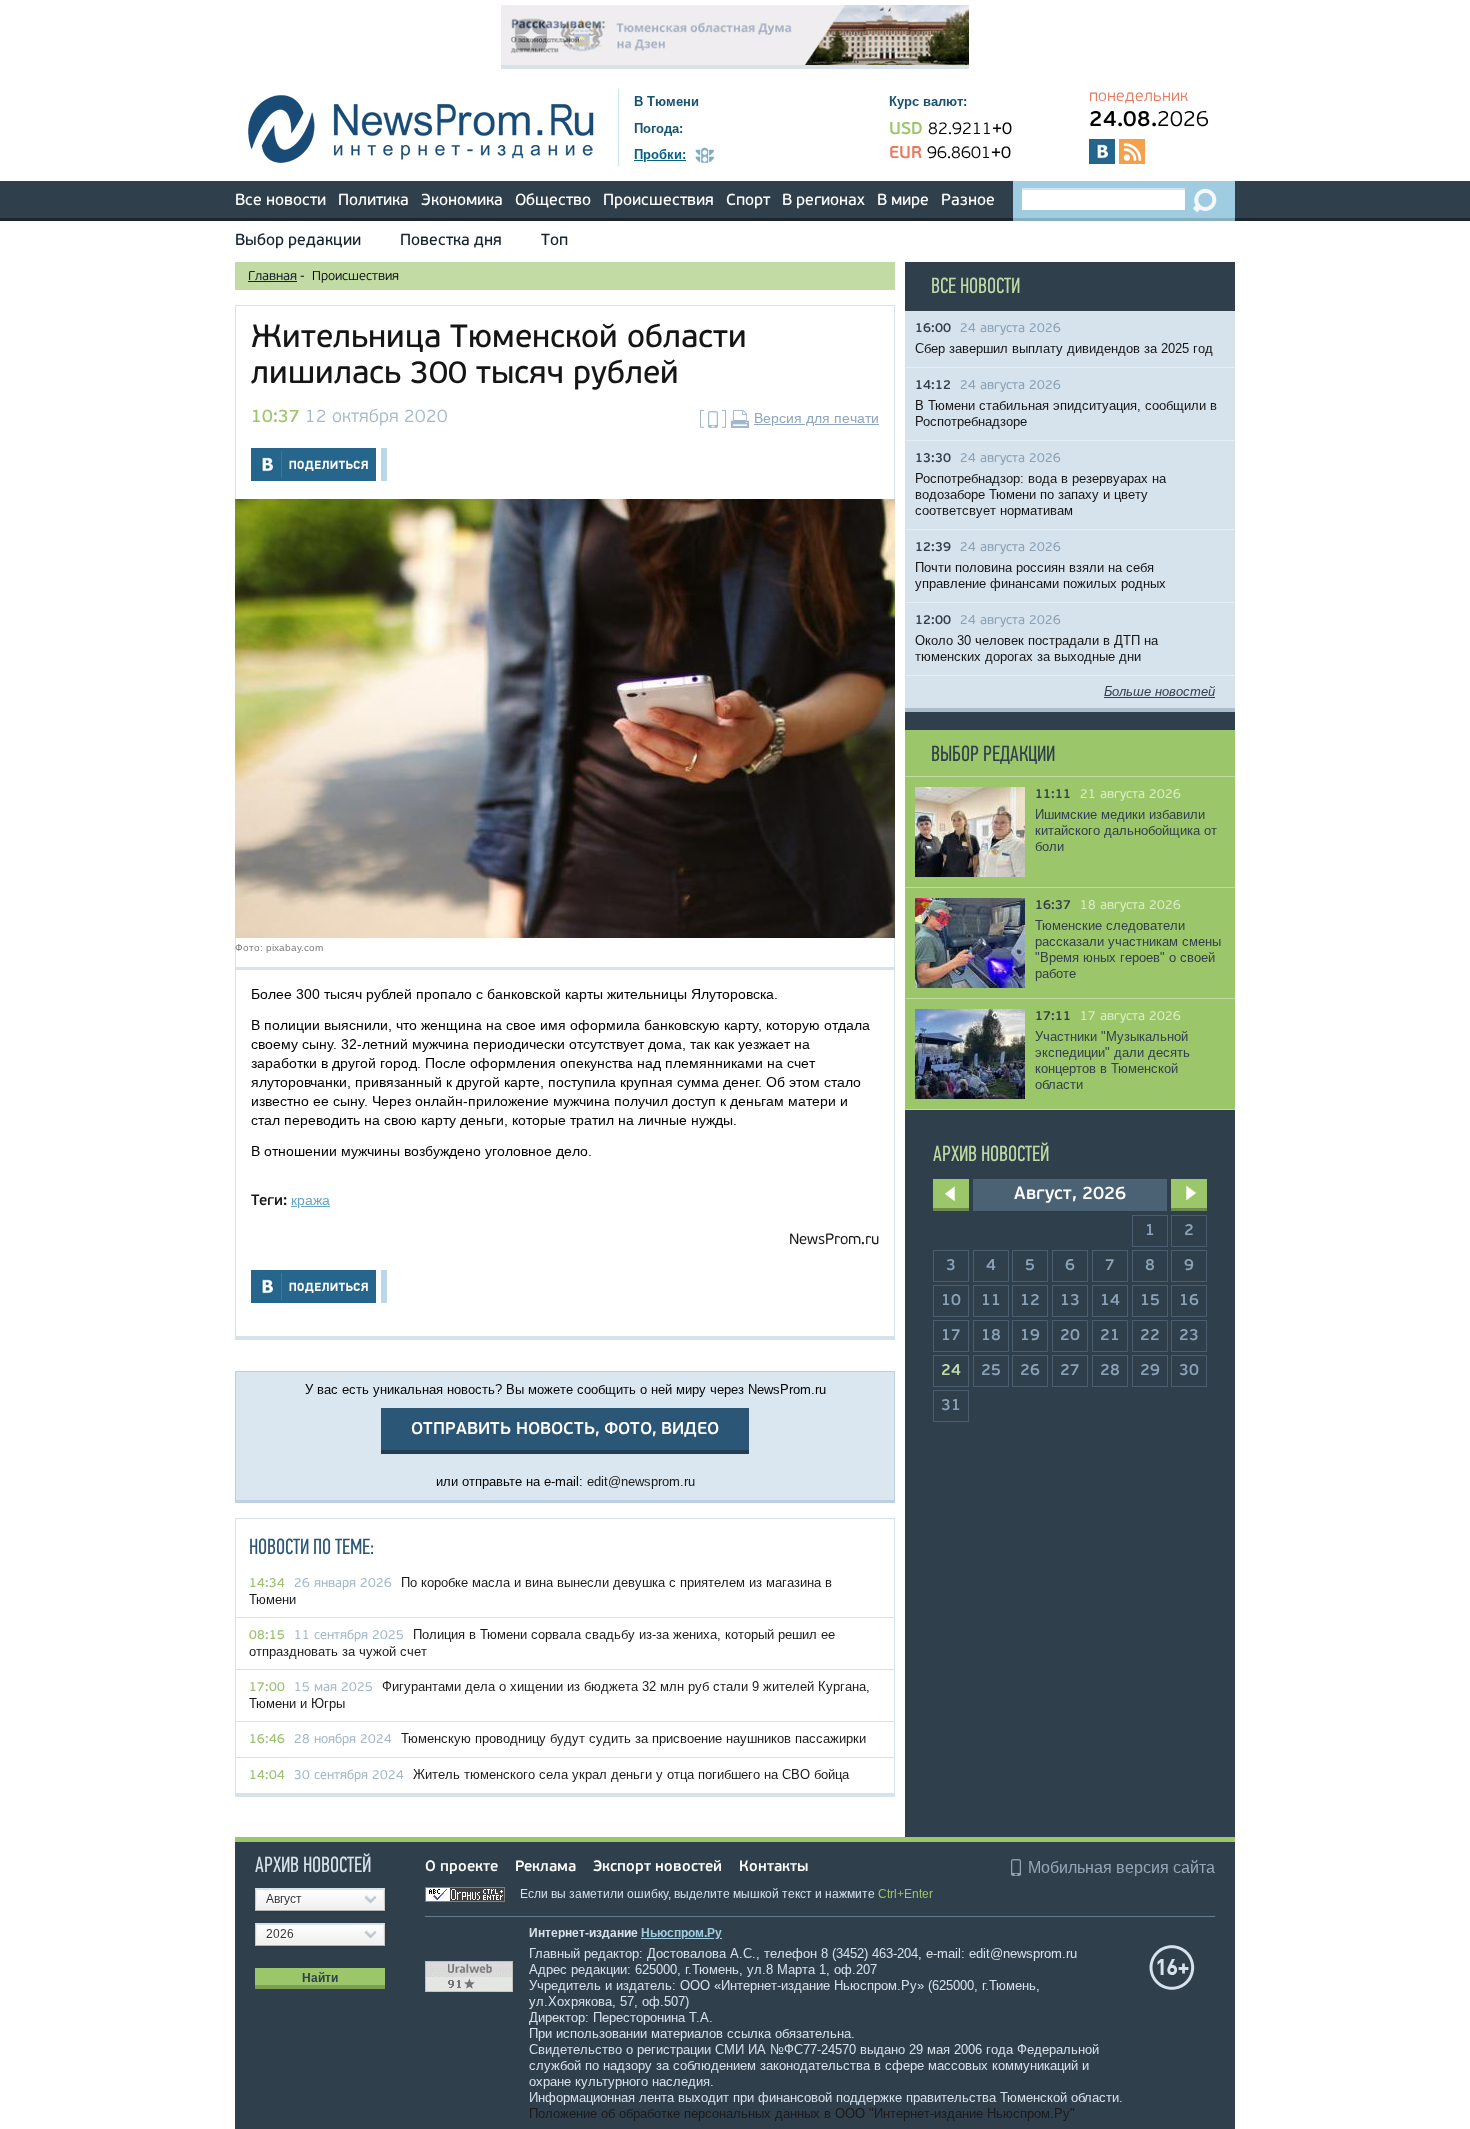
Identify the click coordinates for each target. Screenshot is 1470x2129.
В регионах (823, 201)
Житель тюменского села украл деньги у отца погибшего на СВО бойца (631, 1774)
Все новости (280, 201)
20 (1070, 1336)
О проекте (461, 1867)
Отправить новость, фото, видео (565, 1429)
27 (1070, 1371)
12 (1030, 1301)
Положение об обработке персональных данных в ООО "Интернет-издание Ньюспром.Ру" (802, 2113)
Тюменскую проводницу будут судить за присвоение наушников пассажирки (633, 1738)
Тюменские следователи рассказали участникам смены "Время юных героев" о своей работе (1128, 949)
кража (310, 1200)
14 (1110, 1301)
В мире (903, 201)
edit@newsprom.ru (641, 1481)
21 (1110, 1336)
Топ (554, 241)
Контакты (773, 1867)
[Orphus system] (471, 1894)
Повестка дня (451, 241)
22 (1150, 1336)
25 (991, 1371)
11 (991, 1301)
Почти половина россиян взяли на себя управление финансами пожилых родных (1040, 575)
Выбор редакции (298, 241)
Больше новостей (1159, 691)
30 (1189, 1371)
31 (951, 1406)
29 (1150, 1371)
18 (991, 1336)
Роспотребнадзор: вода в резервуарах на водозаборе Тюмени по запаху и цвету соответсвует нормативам (1040, 494)
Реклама (545, 1867)
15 (1150, 1301)
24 (951, 1371)
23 (1189, 1336)
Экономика (462, 201)
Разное (968, 201)
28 (1110, 1371)
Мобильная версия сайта (1121, 1867)
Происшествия (658, 201)
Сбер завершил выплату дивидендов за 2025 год (1064, 348)
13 (1070, 1301)
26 (1030, 1371)
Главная (272, 276)
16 (1189, 1301)
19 (1030, 1336)
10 (951, 1301)
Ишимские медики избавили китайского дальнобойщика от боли (1126, 830)
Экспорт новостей (657, 1867)
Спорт (748, 201)
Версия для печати (816, 418)
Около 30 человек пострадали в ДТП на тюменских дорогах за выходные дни (1036, 648)
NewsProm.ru (834, 1240)
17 (951, 1336)
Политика (373, 201)
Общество (553, 201)
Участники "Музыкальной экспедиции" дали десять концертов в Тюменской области (1112, 1060)
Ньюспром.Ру (681, 1933)
